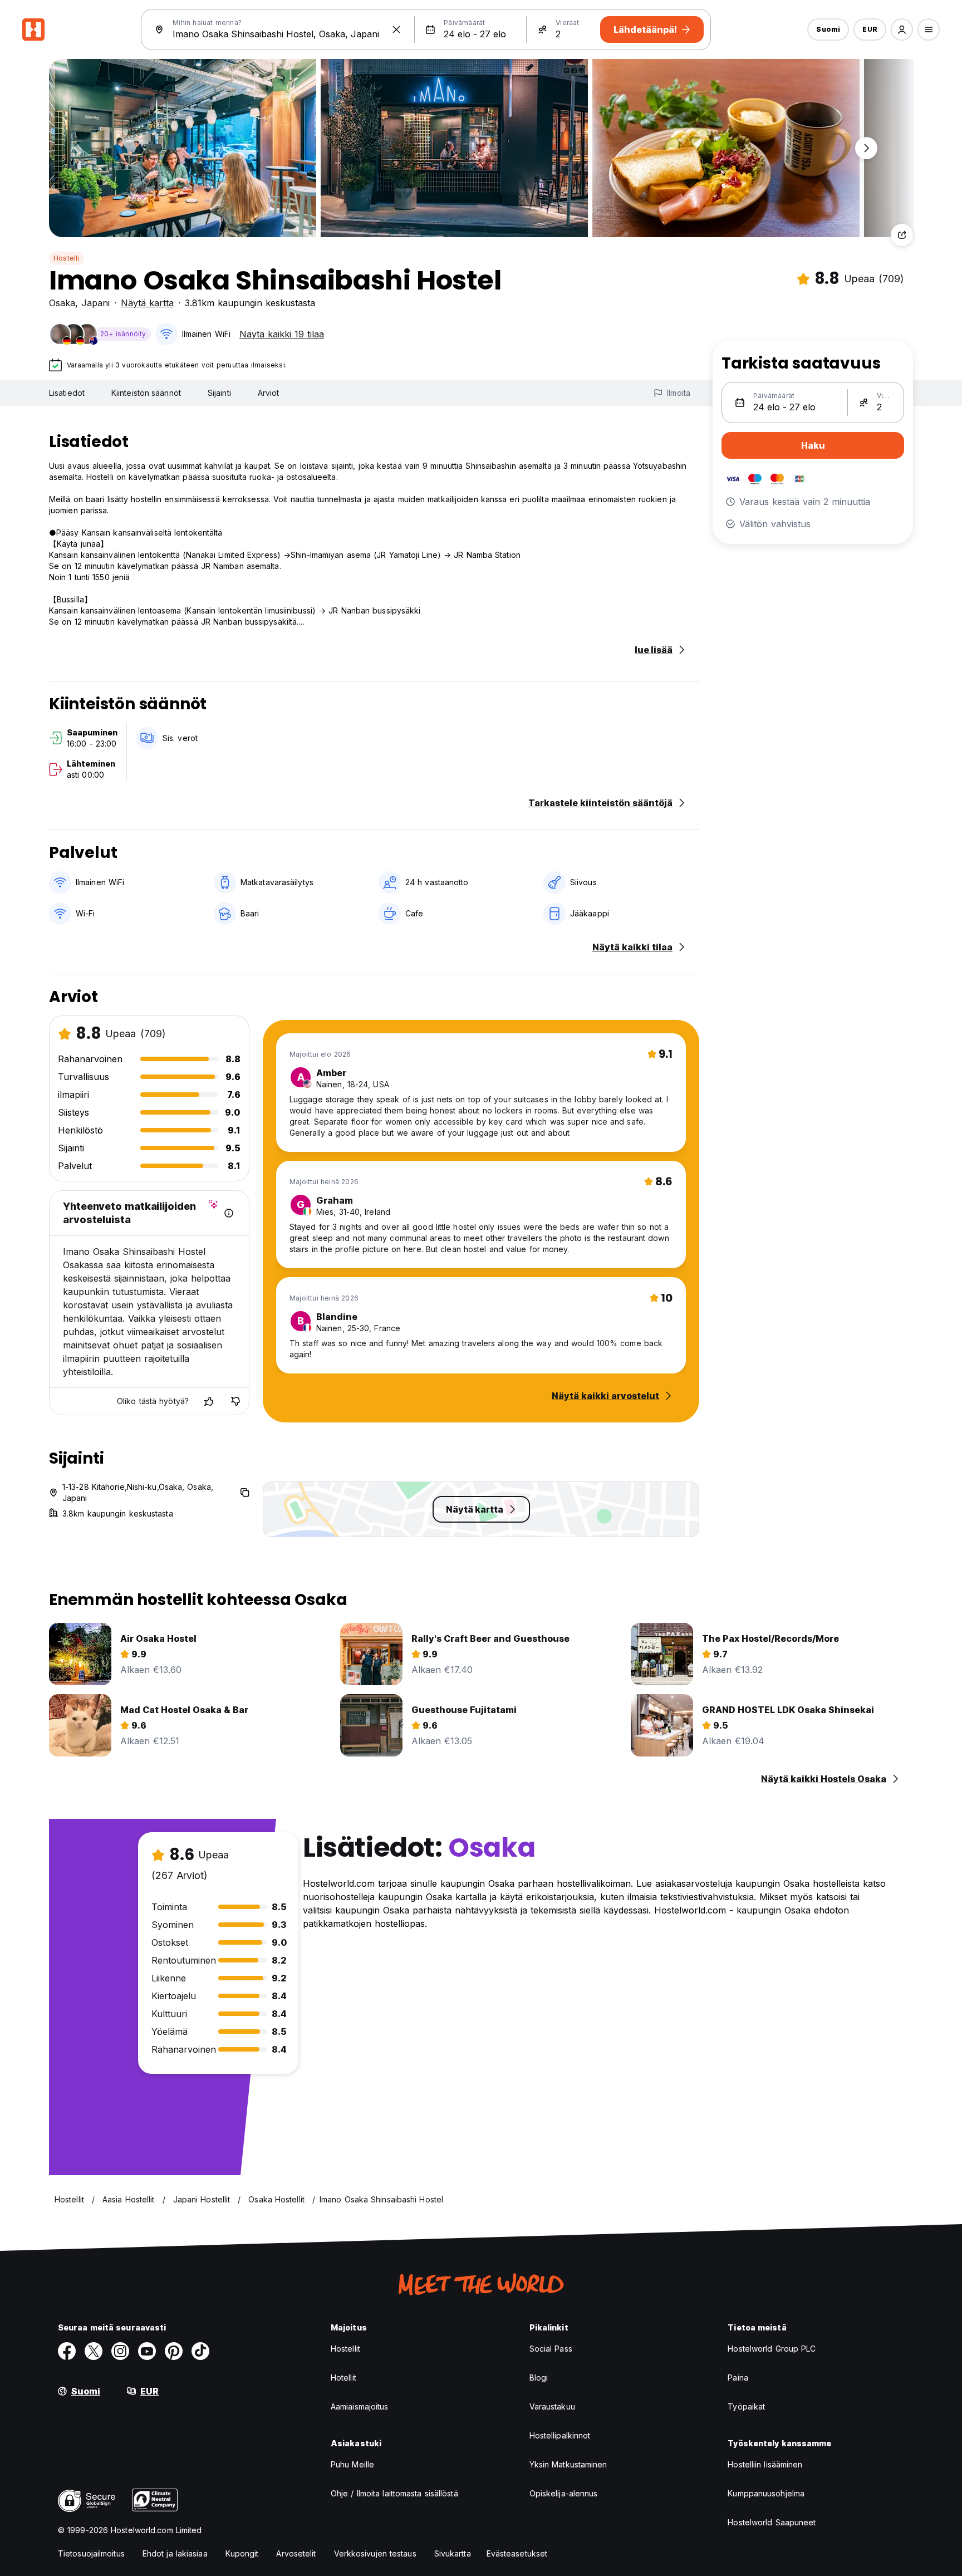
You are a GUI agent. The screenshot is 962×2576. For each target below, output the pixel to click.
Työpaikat (746, 2406)
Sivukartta (453, 2553)
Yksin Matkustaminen (568, 2464)
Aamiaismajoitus (360, 2406)
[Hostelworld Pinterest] (174, 2351)
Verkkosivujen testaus (375, 2553)
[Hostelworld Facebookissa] (67, 2351)
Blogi (539, 2378)
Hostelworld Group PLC (772, 2349)
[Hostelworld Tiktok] (200, 2351)
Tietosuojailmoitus (91, 2553)
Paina (738, 2378)
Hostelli (67, 258)
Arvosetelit (296, 2553)
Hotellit (343, 2378)
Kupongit (242, 2553)
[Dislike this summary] (235, 1401)
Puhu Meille (352, 2464)
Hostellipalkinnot (560, 2435)
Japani (95, 303)
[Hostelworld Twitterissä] (94, 2351)
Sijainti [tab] (219, 393)
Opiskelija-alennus (564, 2493)
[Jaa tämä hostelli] (902, 235)
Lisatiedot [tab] (67, 393)
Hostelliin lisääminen (765, 2464)
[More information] (229, 1213)
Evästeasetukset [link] (517, 2553)
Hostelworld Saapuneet (772, 2522)
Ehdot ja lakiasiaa (175, 2553)
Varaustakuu (552, 2406)
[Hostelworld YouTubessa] (147, 2351)
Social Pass (551, 2349)
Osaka (62, 303)
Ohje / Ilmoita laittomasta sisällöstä (394, 2493)
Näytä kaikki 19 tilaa (282, 334)
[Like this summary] (209, 1401)
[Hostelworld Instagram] (120, 2351)
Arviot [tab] (269, 393)
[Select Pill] (902, 30)
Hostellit (345, 2349)
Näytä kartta (147, 303)
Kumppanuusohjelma (766, 2493)
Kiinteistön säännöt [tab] (146, 393)
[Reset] (396, 30)
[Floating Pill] (866, 148)
